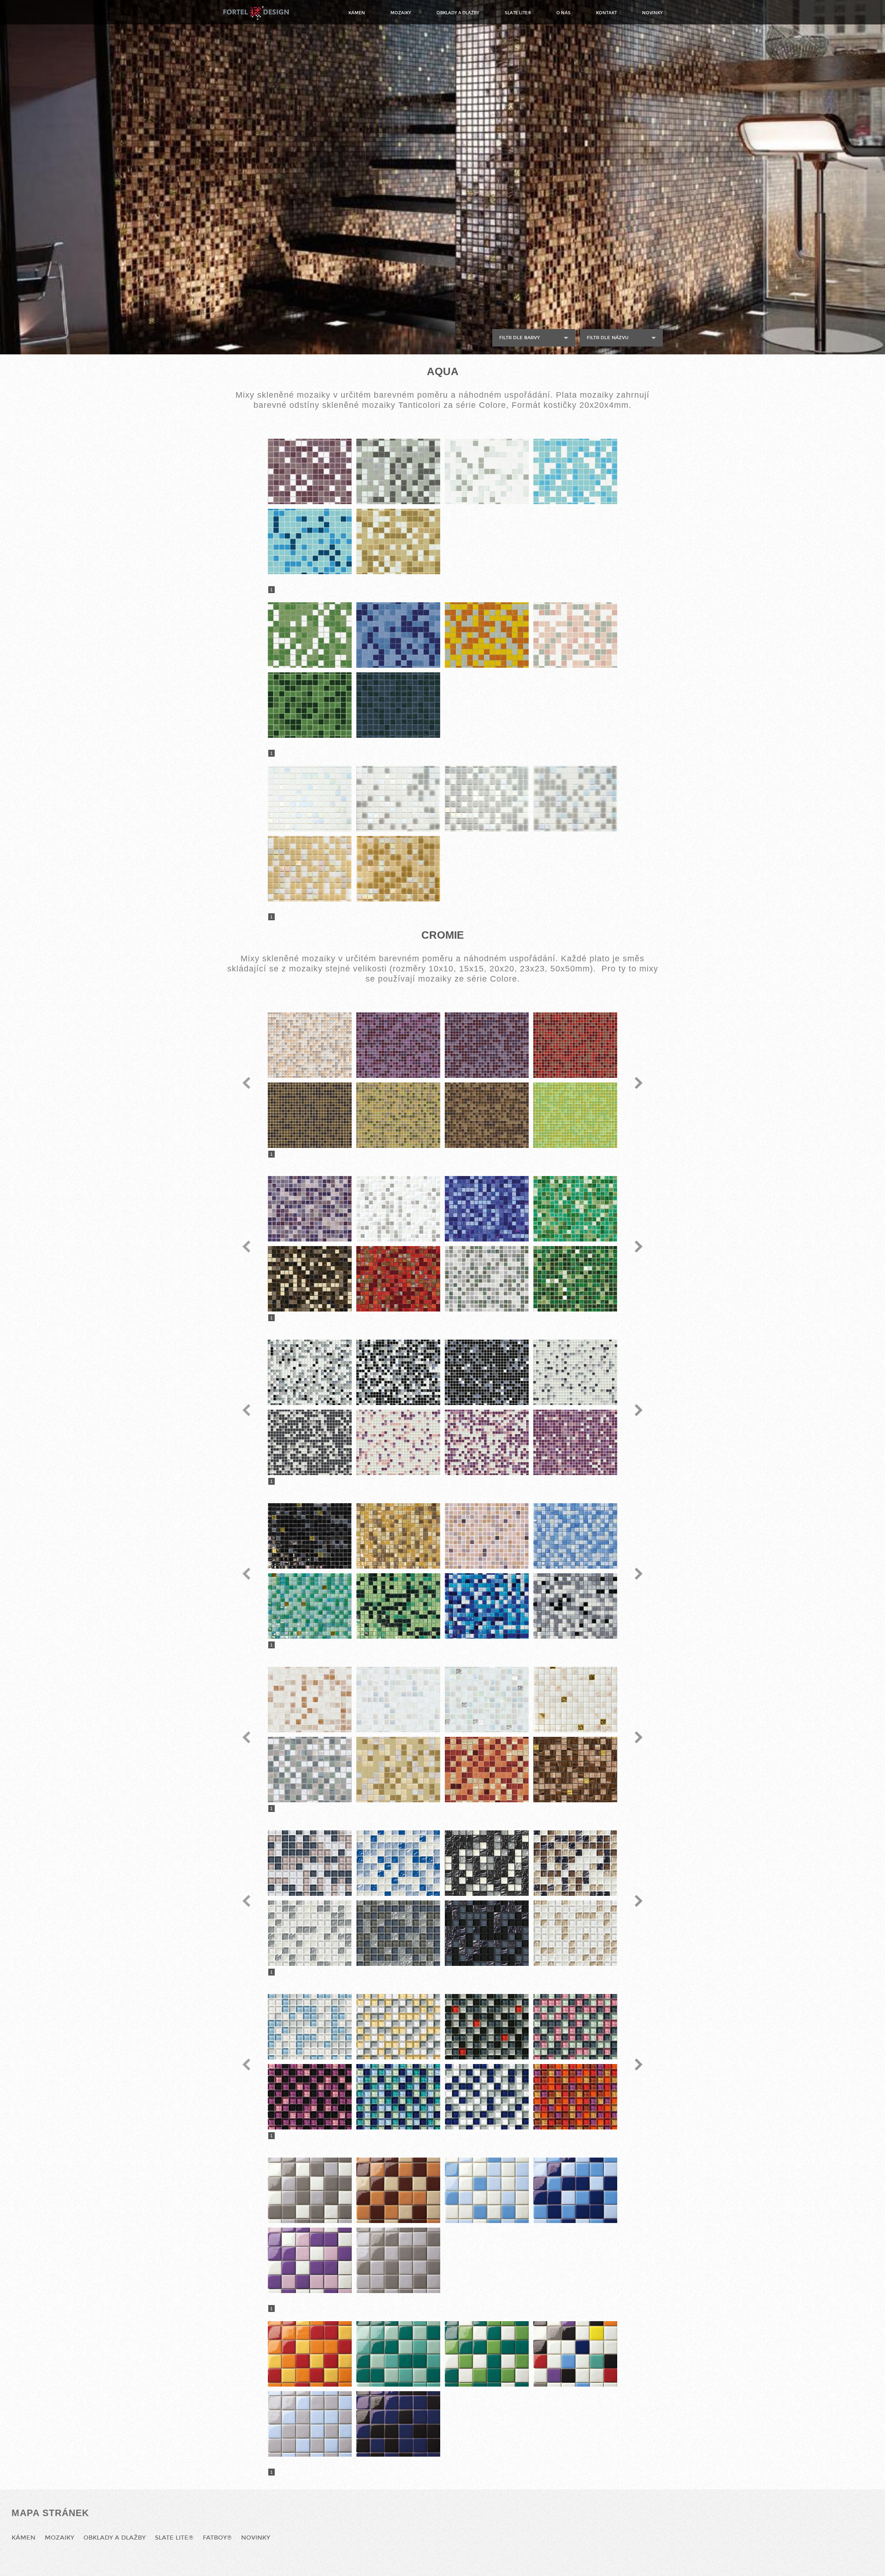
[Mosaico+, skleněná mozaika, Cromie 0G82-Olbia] (398, 1209)
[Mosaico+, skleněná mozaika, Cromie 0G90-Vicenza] (398, 1279)
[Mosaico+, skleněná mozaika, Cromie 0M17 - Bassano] (575, 1933)
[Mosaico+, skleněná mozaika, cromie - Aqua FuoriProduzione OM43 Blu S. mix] (398, 705)
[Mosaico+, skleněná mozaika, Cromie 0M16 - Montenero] (487, 1933)
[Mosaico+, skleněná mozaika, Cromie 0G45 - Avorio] (310, 1700)
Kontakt (606, 13)
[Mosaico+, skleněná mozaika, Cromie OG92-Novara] (487, 1279)
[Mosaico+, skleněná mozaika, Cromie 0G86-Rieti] (575, 1209)
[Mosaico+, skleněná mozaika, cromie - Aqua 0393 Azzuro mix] (575, 471)
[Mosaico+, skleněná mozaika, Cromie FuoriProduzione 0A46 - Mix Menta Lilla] (575, 2027)
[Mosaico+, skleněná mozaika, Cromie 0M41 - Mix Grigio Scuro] (398, 2260)
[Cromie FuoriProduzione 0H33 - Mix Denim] (487, 1606)
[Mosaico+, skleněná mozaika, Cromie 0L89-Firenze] (487, 1045)
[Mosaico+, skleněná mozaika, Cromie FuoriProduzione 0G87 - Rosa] (487, 1536)
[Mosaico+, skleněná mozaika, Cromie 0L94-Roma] (575, 1115)
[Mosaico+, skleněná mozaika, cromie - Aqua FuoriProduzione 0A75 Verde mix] (310, 635)
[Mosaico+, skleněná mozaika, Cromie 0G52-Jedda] (398, 1770)
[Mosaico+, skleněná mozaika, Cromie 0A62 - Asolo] (487, 1863)
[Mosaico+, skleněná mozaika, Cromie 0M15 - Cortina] (398, 1933)
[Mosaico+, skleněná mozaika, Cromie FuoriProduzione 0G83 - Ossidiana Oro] (310, 1536)
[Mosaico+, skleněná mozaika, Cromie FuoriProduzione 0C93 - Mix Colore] (575, 2354)
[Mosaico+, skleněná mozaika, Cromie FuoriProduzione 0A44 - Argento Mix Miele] (398, 2027)
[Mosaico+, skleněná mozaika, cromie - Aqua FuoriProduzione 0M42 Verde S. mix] (310, 705)
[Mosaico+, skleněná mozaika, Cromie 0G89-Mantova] (310, 1279)
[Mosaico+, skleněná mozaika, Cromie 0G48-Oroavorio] (575, 1700)
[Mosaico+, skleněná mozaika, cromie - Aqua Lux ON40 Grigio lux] (487, 799)
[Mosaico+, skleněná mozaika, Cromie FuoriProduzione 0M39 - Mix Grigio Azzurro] (310, 2424)
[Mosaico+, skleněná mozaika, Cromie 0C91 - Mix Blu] (575, 2190)
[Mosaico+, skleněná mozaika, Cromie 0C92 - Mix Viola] (310, 2260)
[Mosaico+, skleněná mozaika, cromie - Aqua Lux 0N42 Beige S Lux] (398, 869)
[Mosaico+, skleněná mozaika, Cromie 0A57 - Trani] (398, 1863)
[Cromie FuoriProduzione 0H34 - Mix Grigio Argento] (575, 1606)
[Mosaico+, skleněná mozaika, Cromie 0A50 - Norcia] (310, 1863)
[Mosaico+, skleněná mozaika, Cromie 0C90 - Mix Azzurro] (487, 2190)
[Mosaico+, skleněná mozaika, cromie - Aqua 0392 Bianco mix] (487, 471)
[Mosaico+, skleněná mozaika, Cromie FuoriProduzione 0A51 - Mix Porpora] (575, 2097)
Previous (246, 1083)
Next (639, 1083)
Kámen (357, 13)
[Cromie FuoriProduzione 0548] (398, 1442)
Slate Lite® (518, 13)
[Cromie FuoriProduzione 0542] (310, 1372)
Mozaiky (401, 13)
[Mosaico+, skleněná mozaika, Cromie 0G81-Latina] (310, 1209)
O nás (563, 13)
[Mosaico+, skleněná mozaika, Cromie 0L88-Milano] (398, 1045)
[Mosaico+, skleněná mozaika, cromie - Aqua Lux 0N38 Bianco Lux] (310, 799)
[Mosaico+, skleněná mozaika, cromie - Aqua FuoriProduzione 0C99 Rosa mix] (575, 635)
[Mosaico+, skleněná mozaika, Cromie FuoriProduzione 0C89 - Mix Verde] (487, 2354)
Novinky (652, 13)
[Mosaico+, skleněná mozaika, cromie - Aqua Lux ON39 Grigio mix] (398, 799)
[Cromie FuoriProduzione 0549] (487, 1442)
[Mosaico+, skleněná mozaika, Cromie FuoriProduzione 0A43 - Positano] (310, 2027)
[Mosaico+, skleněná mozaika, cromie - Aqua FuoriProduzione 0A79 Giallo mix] (487, 635)
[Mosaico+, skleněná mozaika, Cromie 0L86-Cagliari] (310, 1045)
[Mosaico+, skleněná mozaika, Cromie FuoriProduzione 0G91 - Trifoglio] (310, 1606)
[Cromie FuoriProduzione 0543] (398, 1372)
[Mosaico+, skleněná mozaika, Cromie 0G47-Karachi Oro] (487, 1700)
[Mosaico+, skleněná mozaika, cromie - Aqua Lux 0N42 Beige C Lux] (310, 869)
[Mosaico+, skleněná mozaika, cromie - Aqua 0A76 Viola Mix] (310, 471)
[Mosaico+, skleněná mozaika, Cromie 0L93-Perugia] (487, 1115)
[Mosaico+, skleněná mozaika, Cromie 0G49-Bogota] (310, 1770)
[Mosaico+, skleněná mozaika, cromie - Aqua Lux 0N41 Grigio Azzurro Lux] (575, 799)
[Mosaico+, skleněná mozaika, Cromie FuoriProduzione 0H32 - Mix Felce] (398, 1606)
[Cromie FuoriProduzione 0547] (310, 1442)
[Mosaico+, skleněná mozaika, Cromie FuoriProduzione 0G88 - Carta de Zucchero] (575, 1536)
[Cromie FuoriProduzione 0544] (487, 1372)
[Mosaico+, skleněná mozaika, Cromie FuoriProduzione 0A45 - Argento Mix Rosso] (487, 2027)
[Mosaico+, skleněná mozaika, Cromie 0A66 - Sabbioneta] (575, 1863)
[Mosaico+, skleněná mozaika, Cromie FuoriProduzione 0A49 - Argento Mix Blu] (487, 2097)
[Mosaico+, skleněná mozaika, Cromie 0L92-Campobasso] (398, 1115)
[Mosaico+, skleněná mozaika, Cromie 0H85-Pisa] (575, 1279)
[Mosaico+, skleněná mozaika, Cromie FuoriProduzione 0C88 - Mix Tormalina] (398, 2354)
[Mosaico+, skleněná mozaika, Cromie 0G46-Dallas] (398, 1700)
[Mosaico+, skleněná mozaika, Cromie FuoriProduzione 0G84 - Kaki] (398, 1536)
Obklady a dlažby (458, 13)
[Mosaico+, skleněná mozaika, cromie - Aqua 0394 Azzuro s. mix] (310, 541)
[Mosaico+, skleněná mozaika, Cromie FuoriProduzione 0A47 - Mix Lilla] (310, 2097)
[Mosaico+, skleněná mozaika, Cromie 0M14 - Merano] (310, 1933)
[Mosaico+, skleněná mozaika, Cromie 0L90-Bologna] (575, 1045)
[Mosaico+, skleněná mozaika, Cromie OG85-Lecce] (487, 1209)
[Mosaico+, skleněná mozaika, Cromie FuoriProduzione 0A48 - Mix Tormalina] (398, 2097)
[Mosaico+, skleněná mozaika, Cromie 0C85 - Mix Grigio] (310, 2190)
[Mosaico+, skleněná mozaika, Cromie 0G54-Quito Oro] (575, 1770)
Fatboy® (217, 2538)
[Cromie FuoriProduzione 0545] (575, 1372)
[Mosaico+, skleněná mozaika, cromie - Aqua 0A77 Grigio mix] (398, 471)
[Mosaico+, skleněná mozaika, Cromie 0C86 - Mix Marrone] (398, 2190)
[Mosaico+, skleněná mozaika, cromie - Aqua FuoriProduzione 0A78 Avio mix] (398, 635)
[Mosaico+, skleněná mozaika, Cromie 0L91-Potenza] (310, 1115)
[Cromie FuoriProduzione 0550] (575, 1442)
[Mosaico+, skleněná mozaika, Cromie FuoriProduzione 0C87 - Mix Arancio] (310, 2354)
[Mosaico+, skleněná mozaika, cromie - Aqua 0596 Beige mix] (398, 541)
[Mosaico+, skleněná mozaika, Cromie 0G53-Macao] (487, 1770)
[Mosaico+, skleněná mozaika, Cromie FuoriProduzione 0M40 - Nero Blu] (398, 2424)
